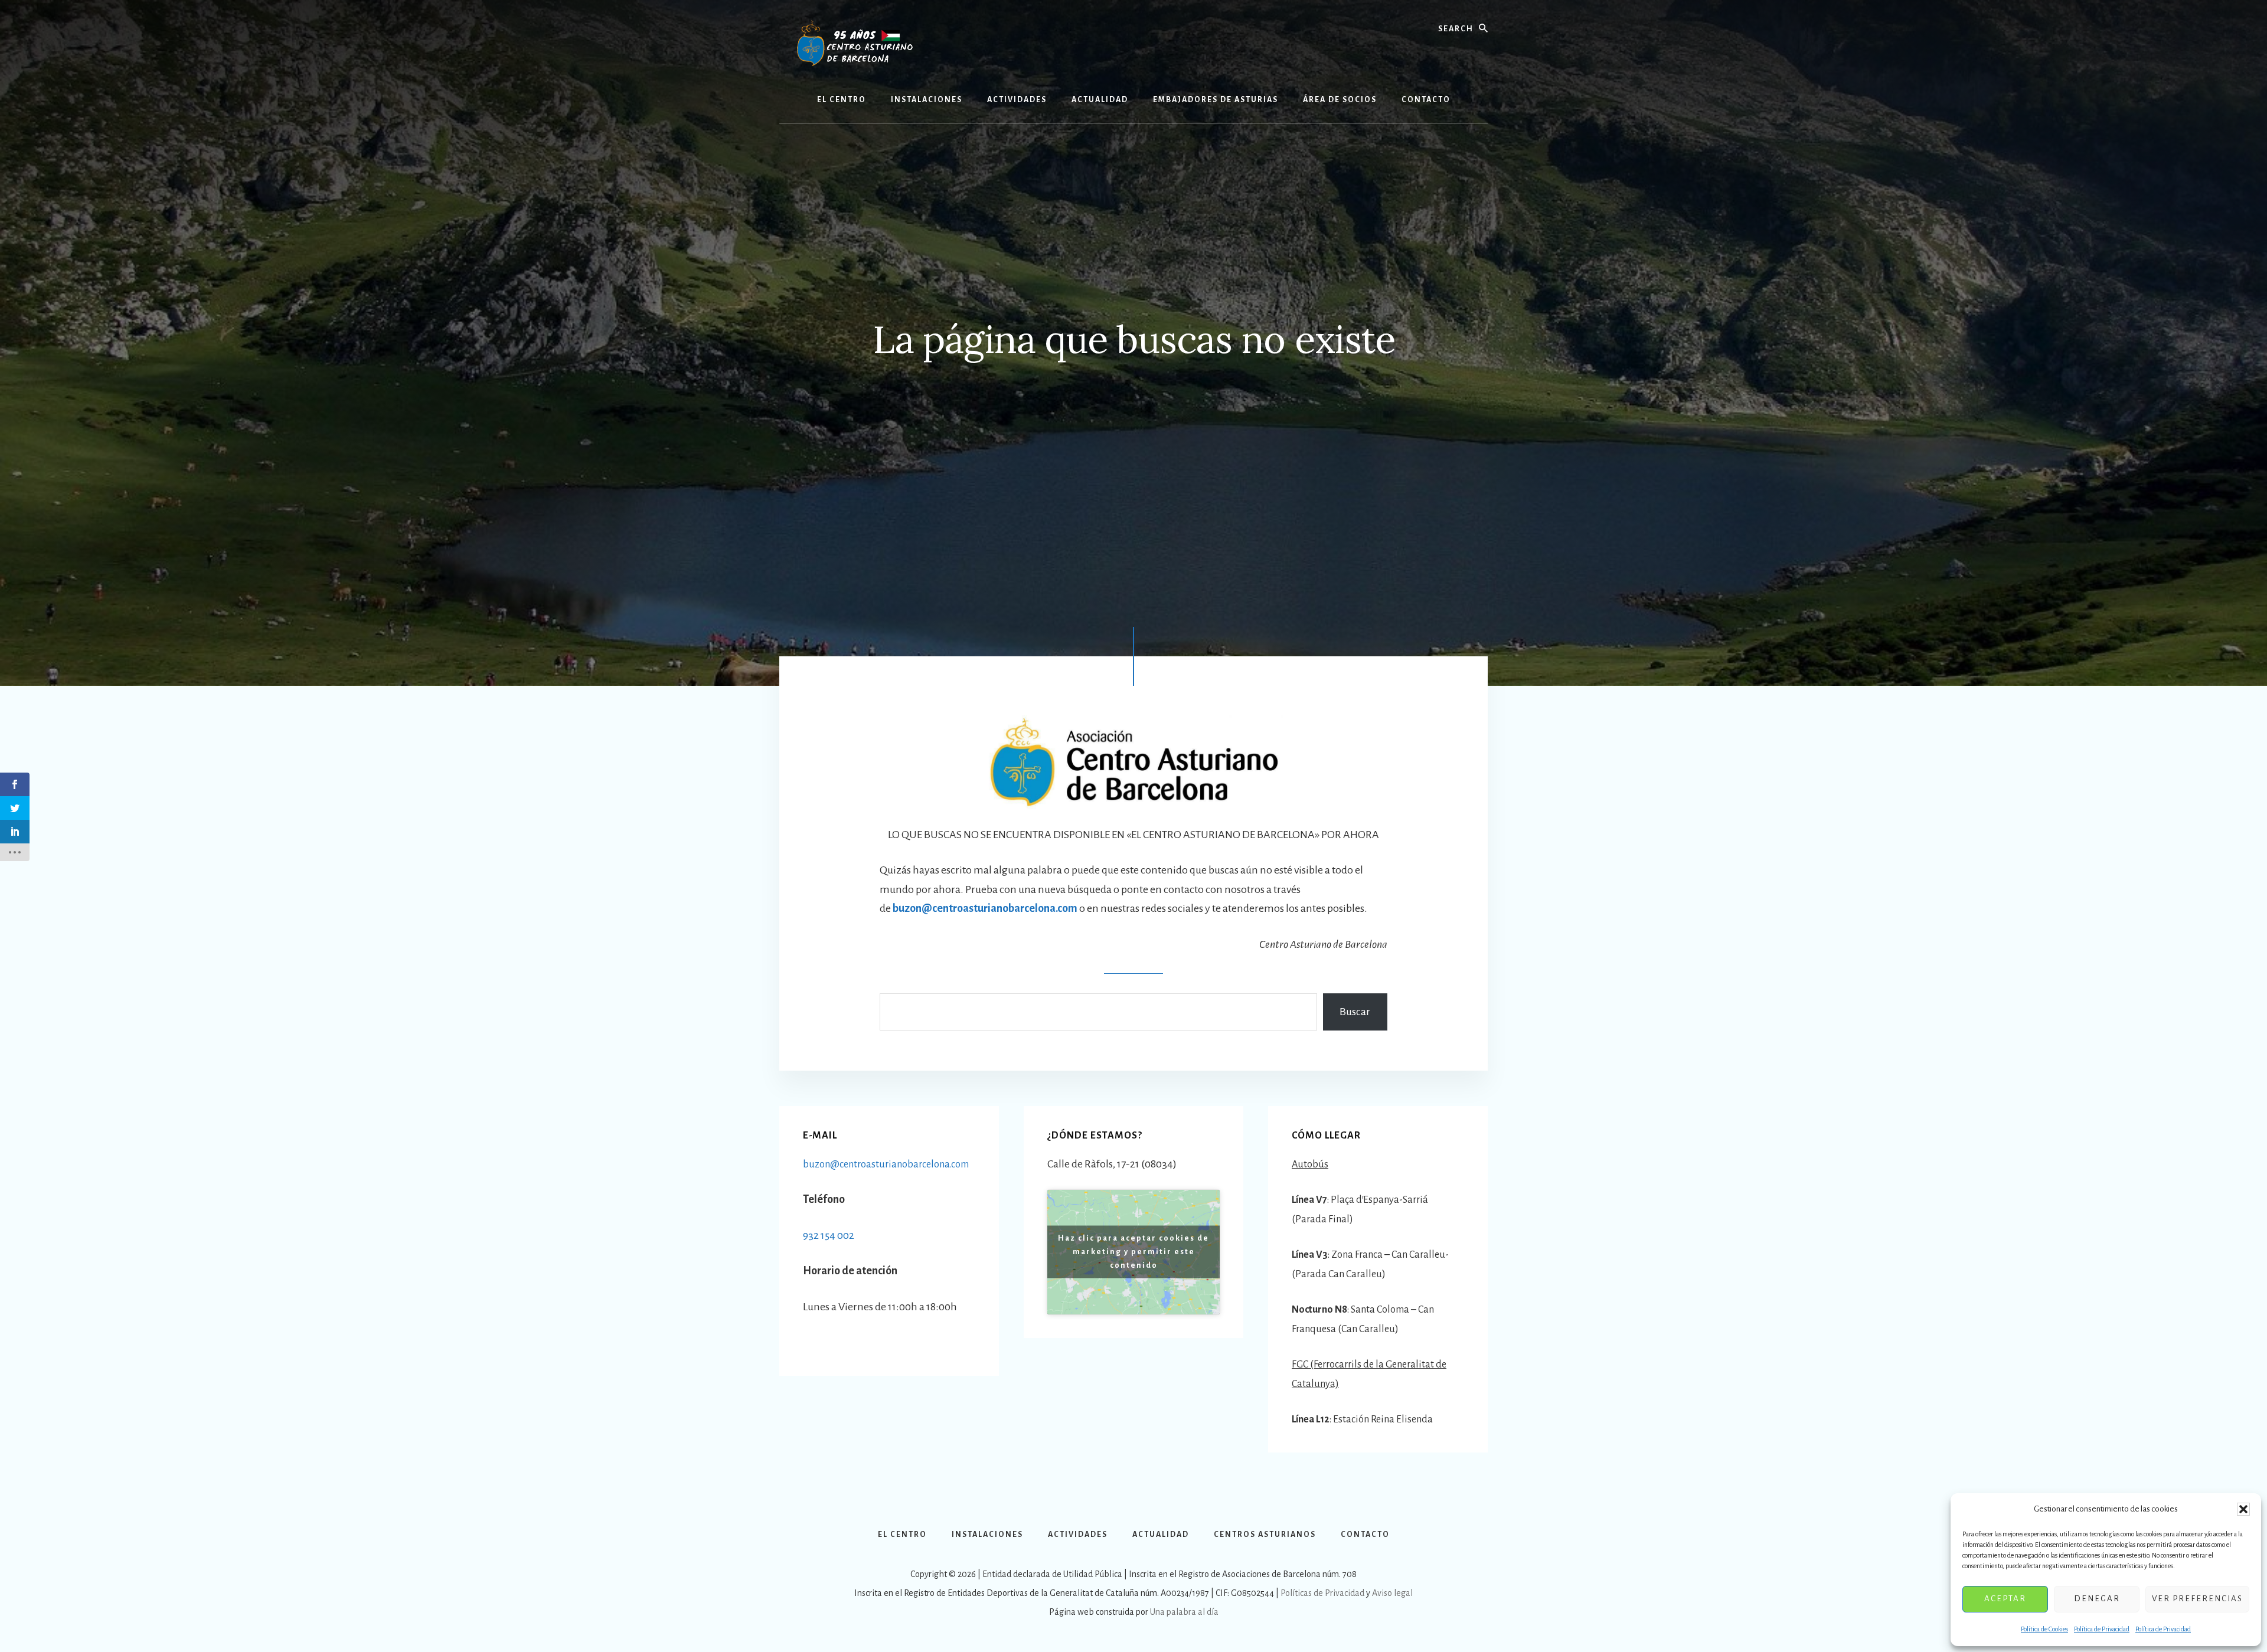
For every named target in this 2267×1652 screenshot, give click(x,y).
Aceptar (2005, 1599)
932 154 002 (829, 1235)
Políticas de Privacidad (1322, 1593)
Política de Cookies (2044, 1629)
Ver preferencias (2197, 1599)
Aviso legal (1392, 1593)
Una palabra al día (1184, 1612)
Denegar (2097, 1599)
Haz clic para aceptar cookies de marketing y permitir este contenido (1133, 1252)
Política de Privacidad (2102, 1629)
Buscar (1355, 1012)
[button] (2243, 1509)
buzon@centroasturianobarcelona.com (985, 908)
